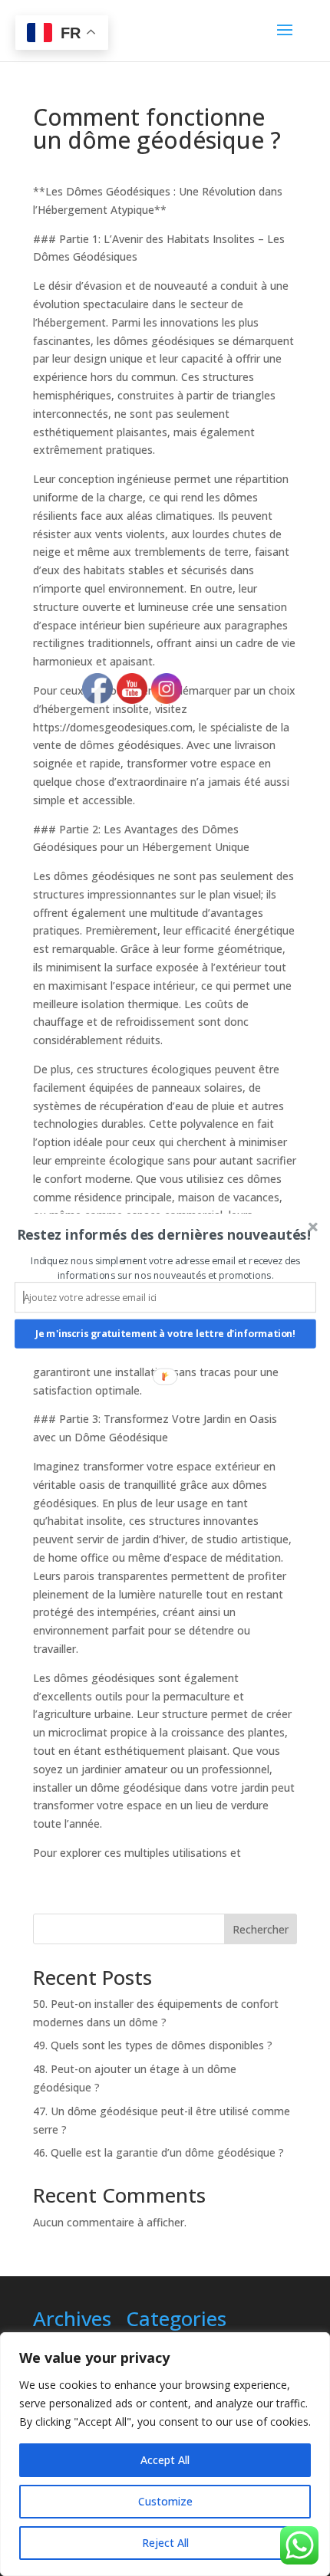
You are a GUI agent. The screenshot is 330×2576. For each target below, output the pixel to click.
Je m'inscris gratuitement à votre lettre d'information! (165, 1334)
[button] (164, 1234)
